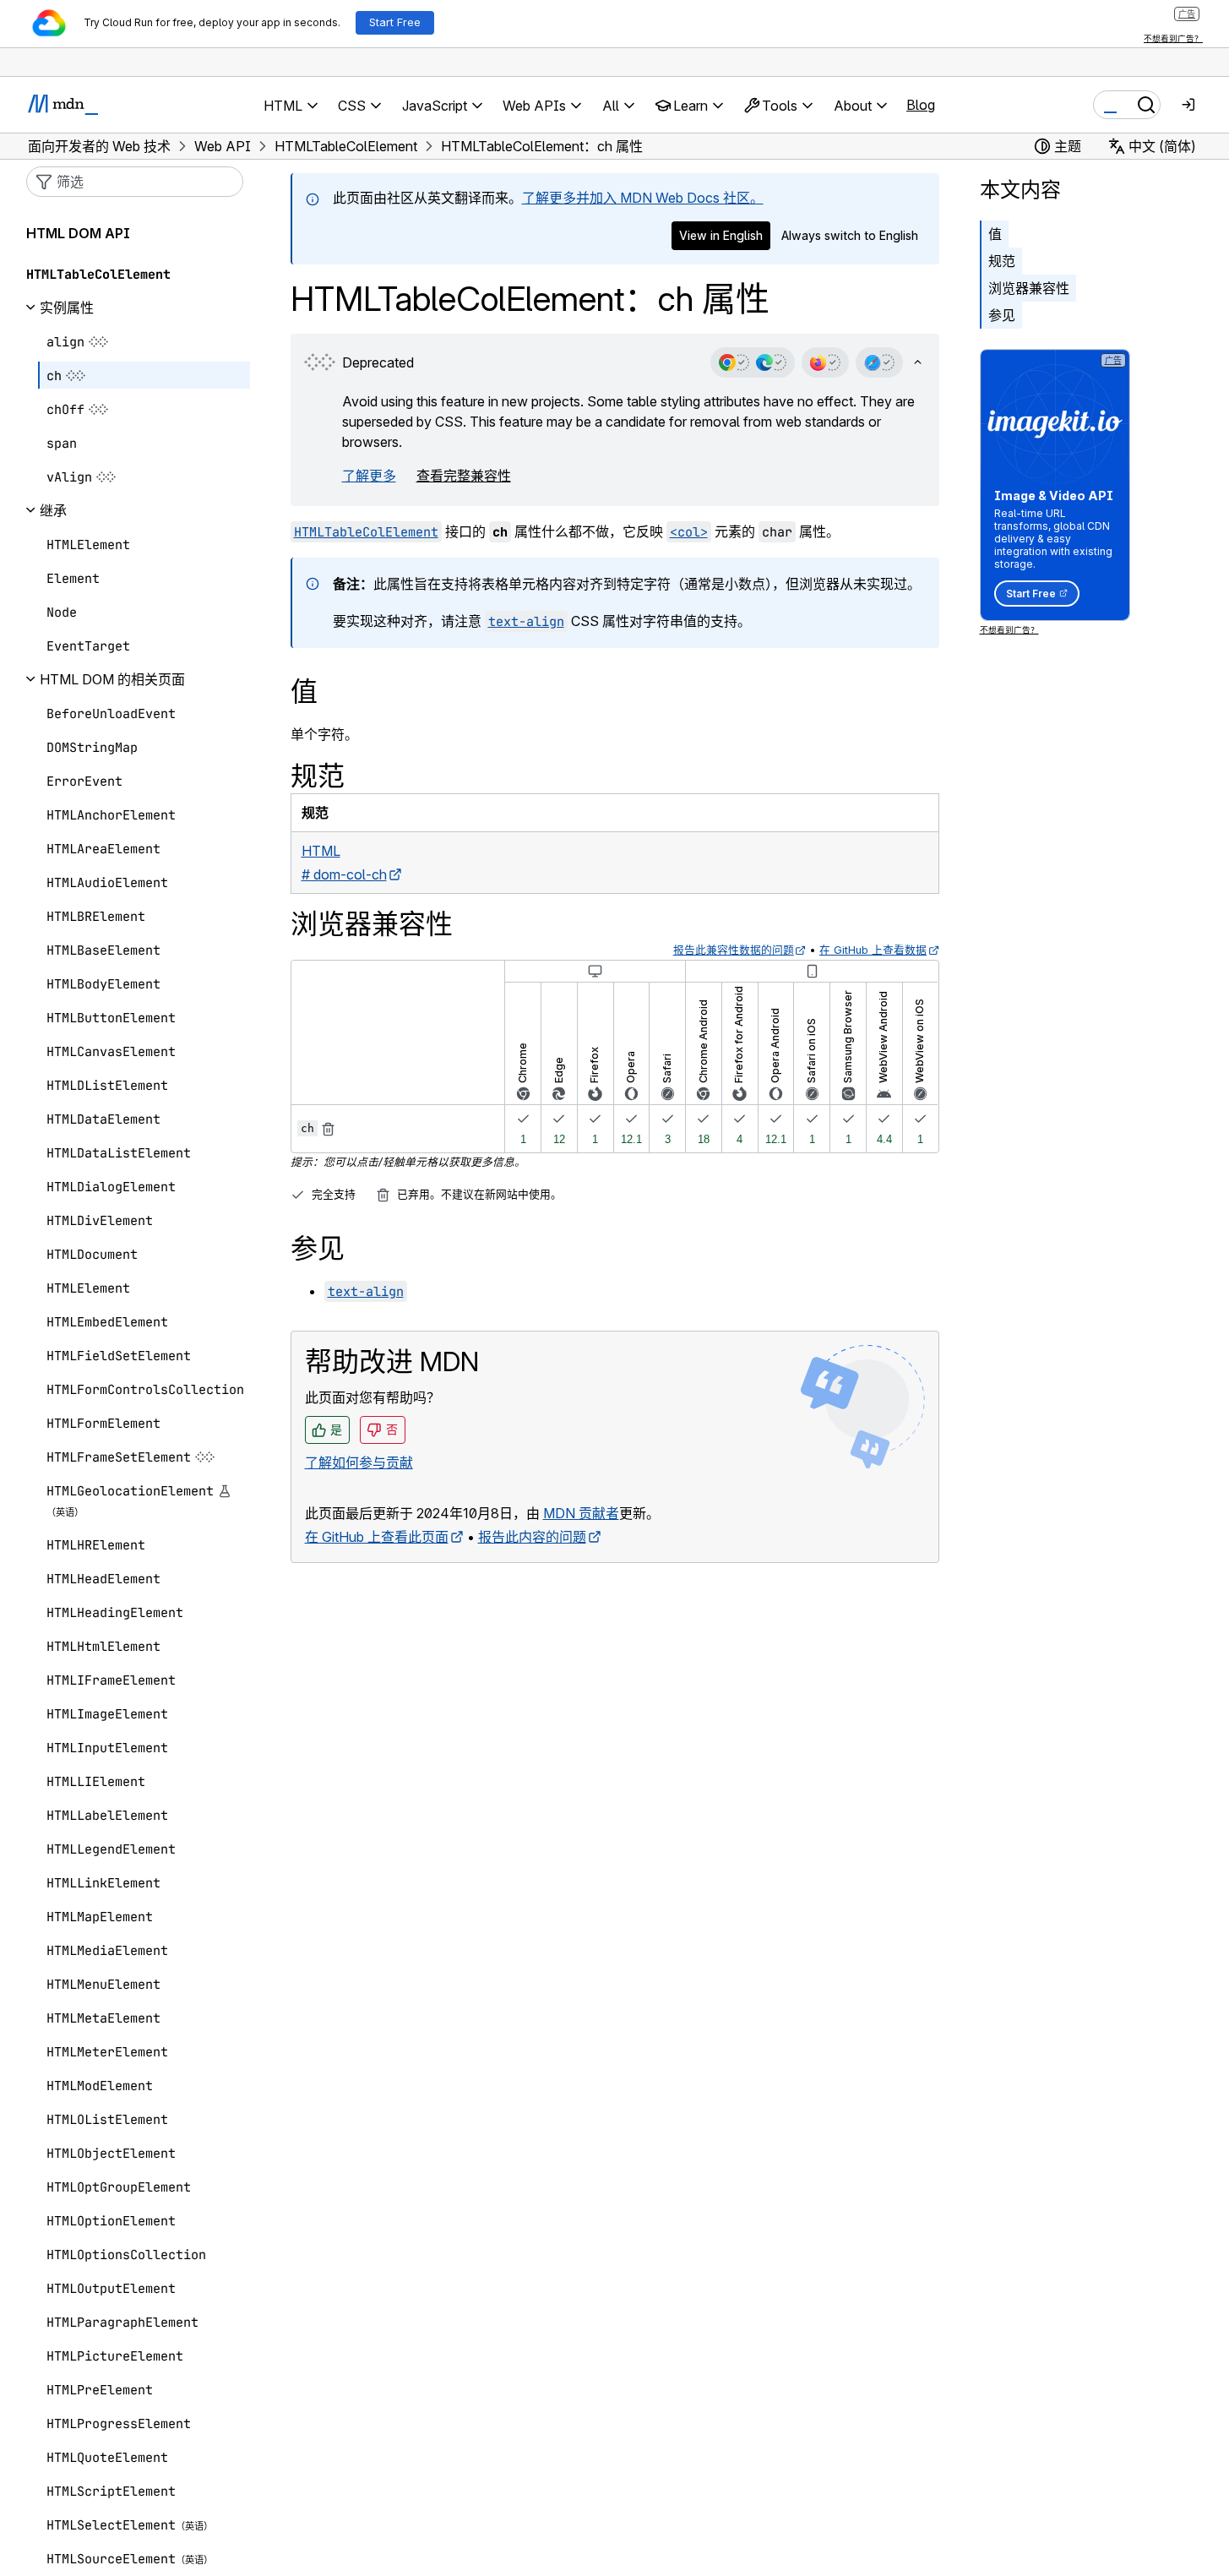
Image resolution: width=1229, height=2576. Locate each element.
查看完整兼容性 (464, 476)
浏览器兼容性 (1029, 288)
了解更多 (369, 476)
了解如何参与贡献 (359, 1462)
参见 (1002, 315)
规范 (1002, 261)
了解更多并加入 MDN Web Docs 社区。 (643, 198)
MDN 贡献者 (581, 1513)
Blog (921, 105)
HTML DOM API (78, 233)
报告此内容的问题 (532, 1537)
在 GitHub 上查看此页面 (377, 1537)
